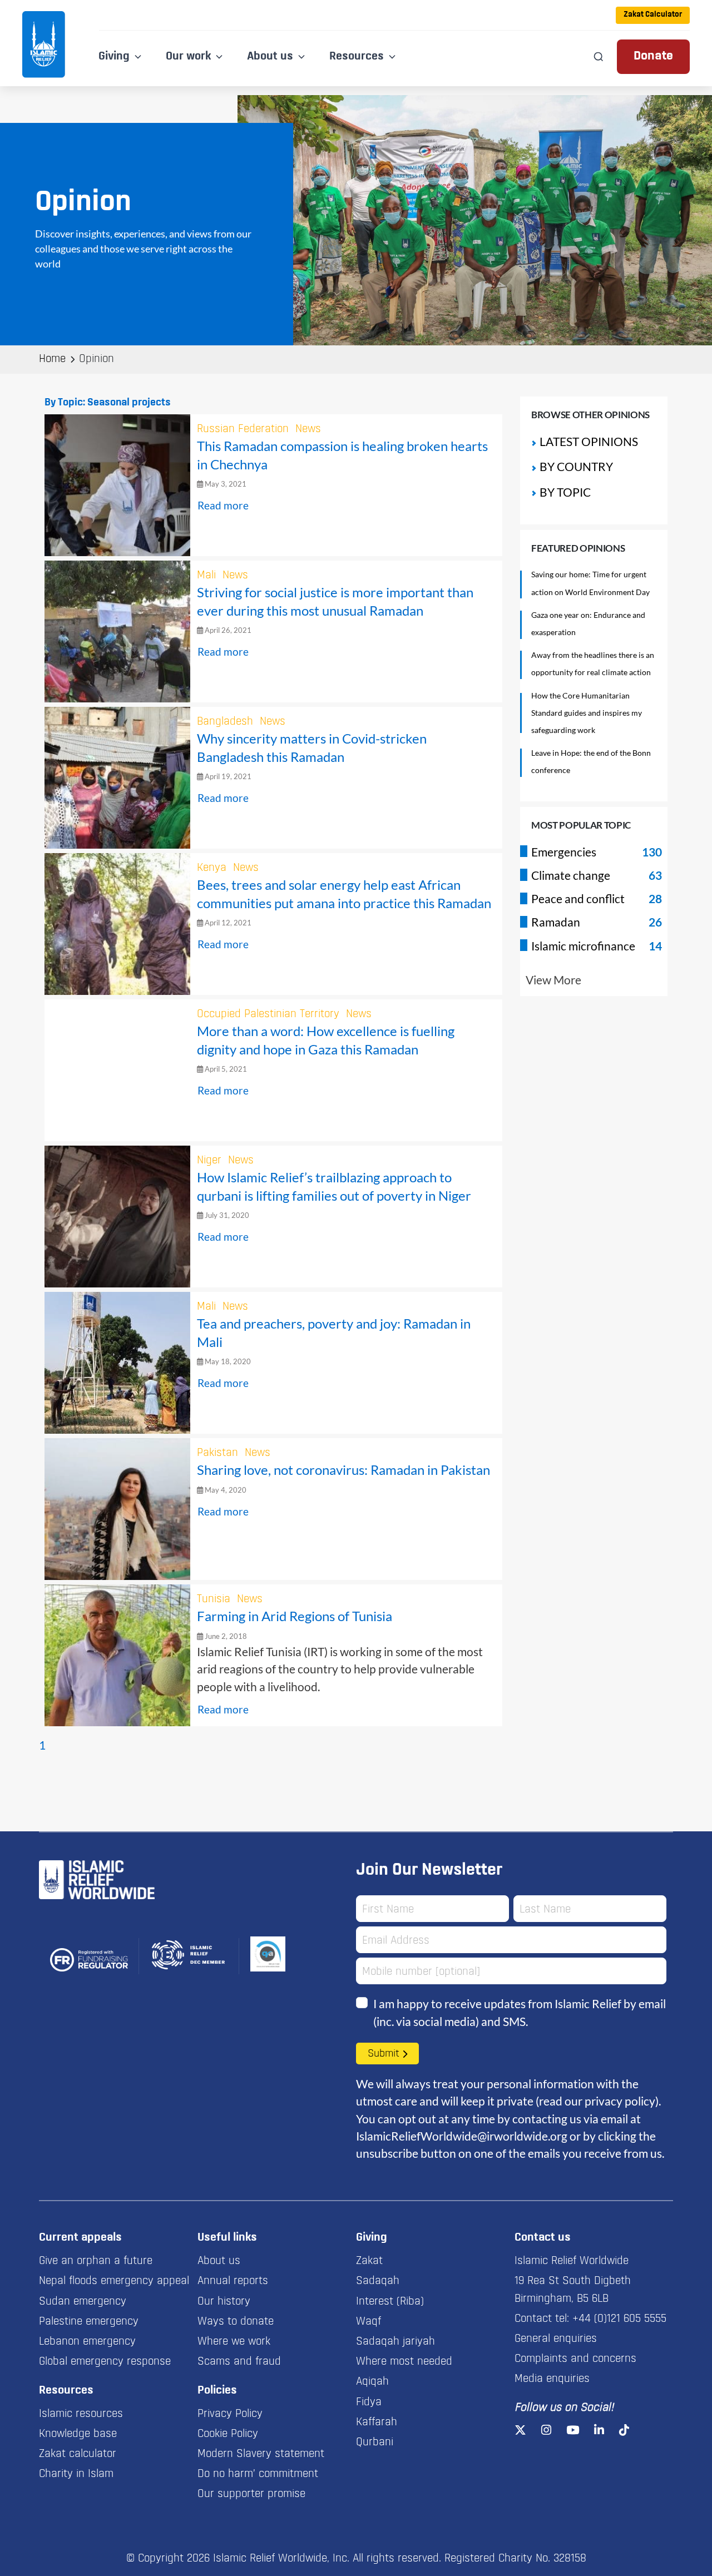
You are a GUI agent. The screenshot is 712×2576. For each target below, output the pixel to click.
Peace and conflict (578, 898)
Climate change (571, 875)
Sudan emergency (83, 2302)
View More (553, 980)
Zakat (369, 2261)
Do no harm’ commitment (258, 2474)
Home (52, 359)
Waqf (369, 2322)
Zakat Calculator (653, 15)
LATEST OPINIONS (589, 441)
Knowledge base (78, 2434)
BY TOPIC (565, 492)
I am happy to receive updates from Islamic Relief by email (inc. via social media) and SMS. (520, 2012)
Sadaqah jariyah (395, 2342)
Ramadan (556, 922)
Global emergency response (105, 2362)
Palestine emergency (89, 2322)
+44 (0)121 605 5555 (619, 2319)
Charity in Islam (76, 2474)
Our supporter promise (251, 2494)
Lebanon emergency (87, 2342)
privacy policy (620, 2101)
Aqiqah (372, 2382)
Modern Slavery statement (261, 2454)
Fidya (369, 2402)
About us (219, 2261)
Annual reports (233, 2281)
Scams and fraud (239, 2362)
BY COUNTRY (576, 466)
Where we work (234, 2342)
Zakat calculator (78, 2454)
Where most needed (404, 2362)
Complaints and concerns (575, 2359)
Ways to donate (236, 2322)
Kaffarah (377, 2423)
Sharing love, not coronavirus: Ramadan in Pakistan (343, 1470)
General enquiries (556, 2339)
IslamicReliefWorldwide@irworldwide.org (462, 2136)
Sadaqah (378, 2281)
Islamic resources (81, 2414)
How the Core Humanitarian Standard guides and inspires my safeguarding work (587, 713)
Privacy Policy (230, 2414)
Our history (224, 2302)
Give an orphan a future (96, 2261)
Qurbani (375, 2443)
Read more (223, 505)
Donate (653, 56)
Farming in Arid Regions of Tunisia (295, 1616)
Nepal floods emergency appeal (114, 2281)
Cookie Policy (228, 2434)
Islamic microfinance (583, 946)
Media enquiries (552, 2379)
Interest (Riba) (390, 2302)
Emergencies (564, 852)
